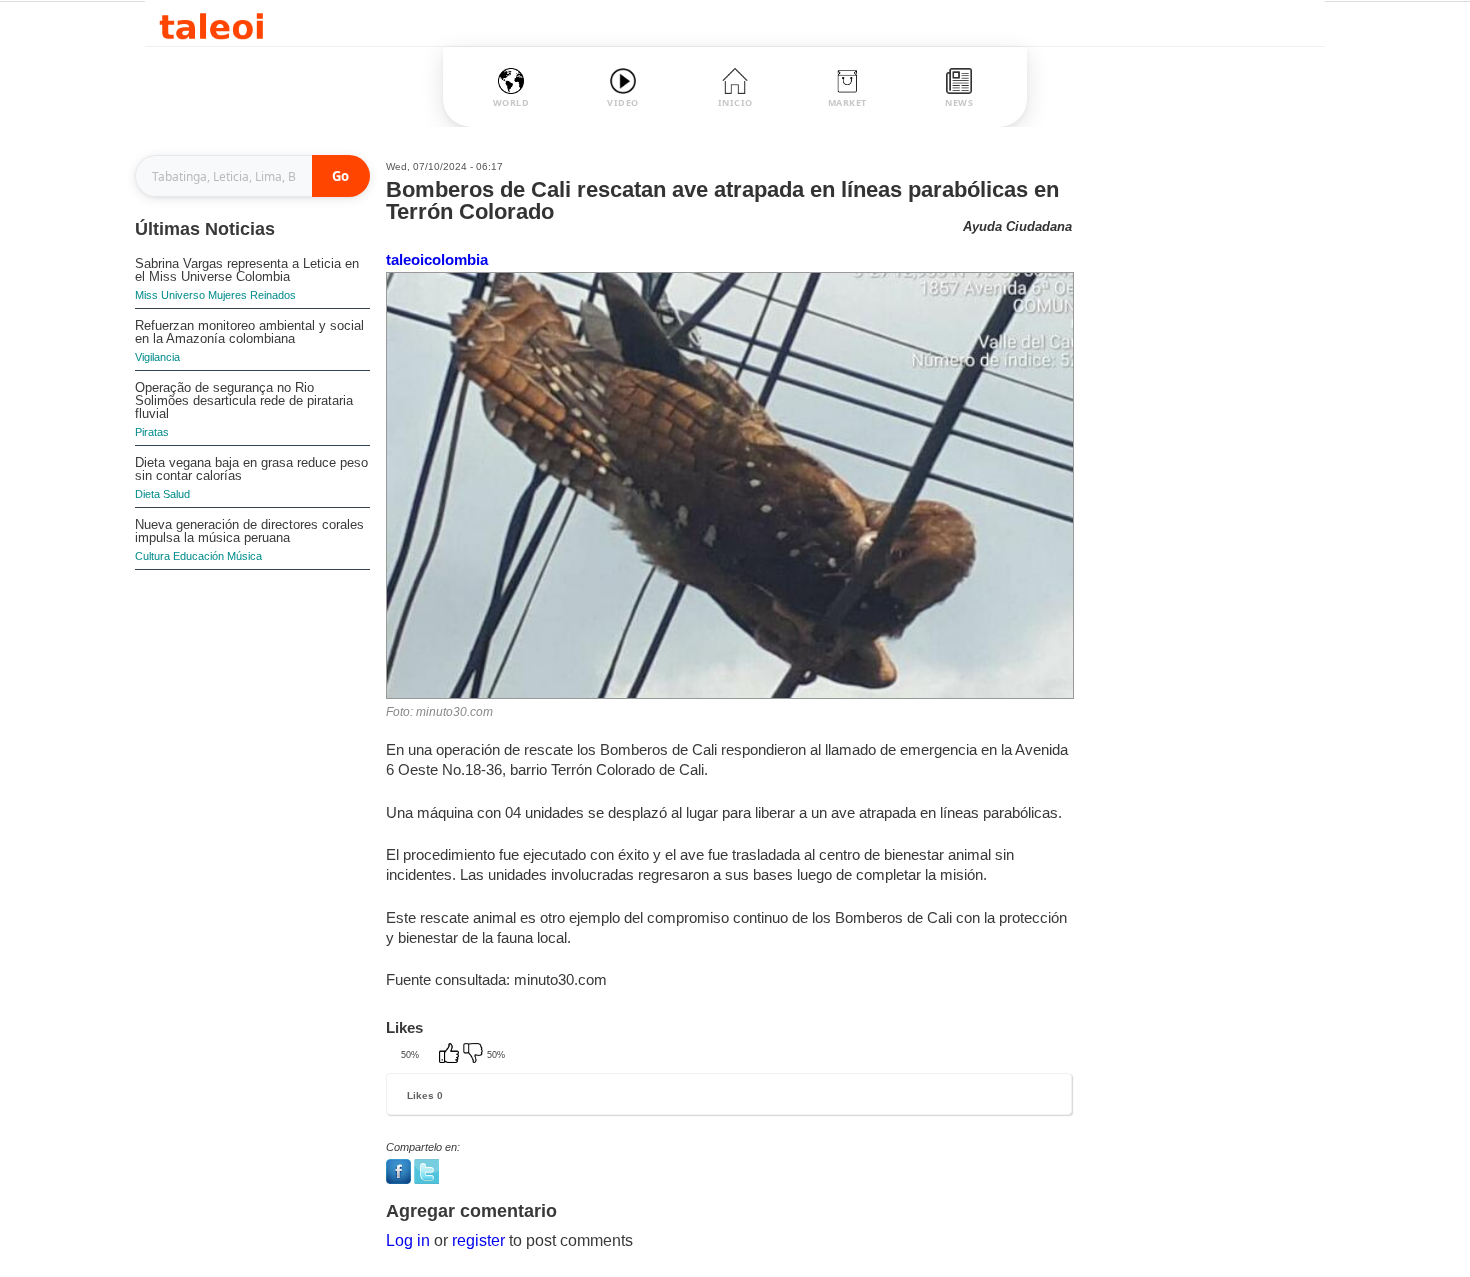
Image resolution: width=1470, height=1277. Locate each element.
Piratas (152, 432)
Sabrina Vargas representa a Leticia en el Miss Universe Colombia (247, 270)
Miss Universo (170, 295)
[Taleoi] (211, 23)
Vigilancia (157, 357)
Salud (176, 494)
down (475, 1055)
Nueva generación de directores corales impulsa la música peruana (249, 531)
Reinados (273, 295)
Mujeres (227, 295)
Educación (198, 556)
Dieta (147, 494)
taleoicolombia (437, 259)
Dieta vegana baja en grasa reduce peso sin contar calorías (251, 469)
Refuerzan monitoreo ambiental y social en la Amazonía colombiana (249, 332)
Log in (408, 1240)
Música (244, 556)
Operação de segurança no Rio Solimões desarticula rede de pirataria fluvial (244, 400)
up (451, 1055)
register (478, 1240)
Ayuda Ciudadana (1017, 226)
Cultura (152, 556)
